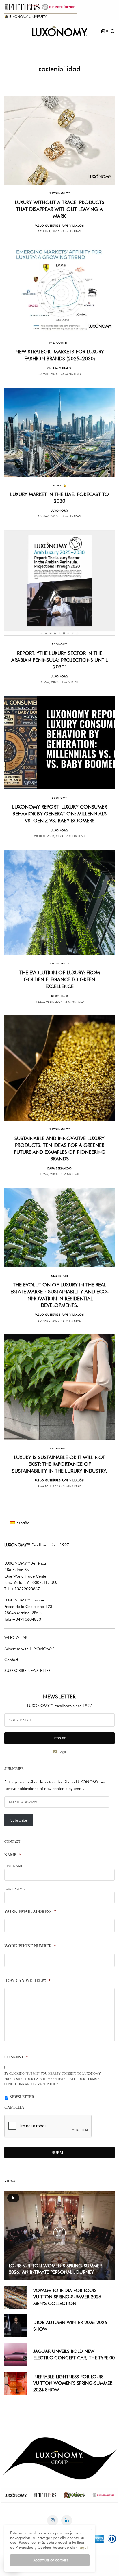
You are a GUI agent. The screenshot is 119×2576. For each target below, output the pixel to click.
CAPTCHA (14, 2107)
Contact (11, 1660)
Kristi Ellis (60, 996)
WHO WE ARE (17, 1637)
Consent (16, 2057)
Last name (15, 1889)
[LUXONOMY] (60, 31)
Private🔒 (59, 485)
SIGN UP (60, 1738)
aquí (84, 2547)
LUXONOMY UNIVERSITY (28, 17)
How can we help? (27, 1980)
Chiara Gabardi (60, 368)
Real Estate (59, 1276)
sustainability (59, 193)
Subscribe (19, 1820)
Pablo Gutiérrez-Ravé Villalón (60, 226)
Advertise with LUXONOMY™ (30, 1649)
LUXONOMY (60, 510)
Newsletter (22, 2097)
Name (13, 1855)
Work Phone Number (30, 1946)
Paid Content (59, 343)
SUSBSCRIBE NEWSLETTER (27, 1671)
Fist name (14, 1866)
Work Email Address (30, 1911)
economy (59, 644)
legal (63, 1752)
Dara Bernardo (60, 1168)
